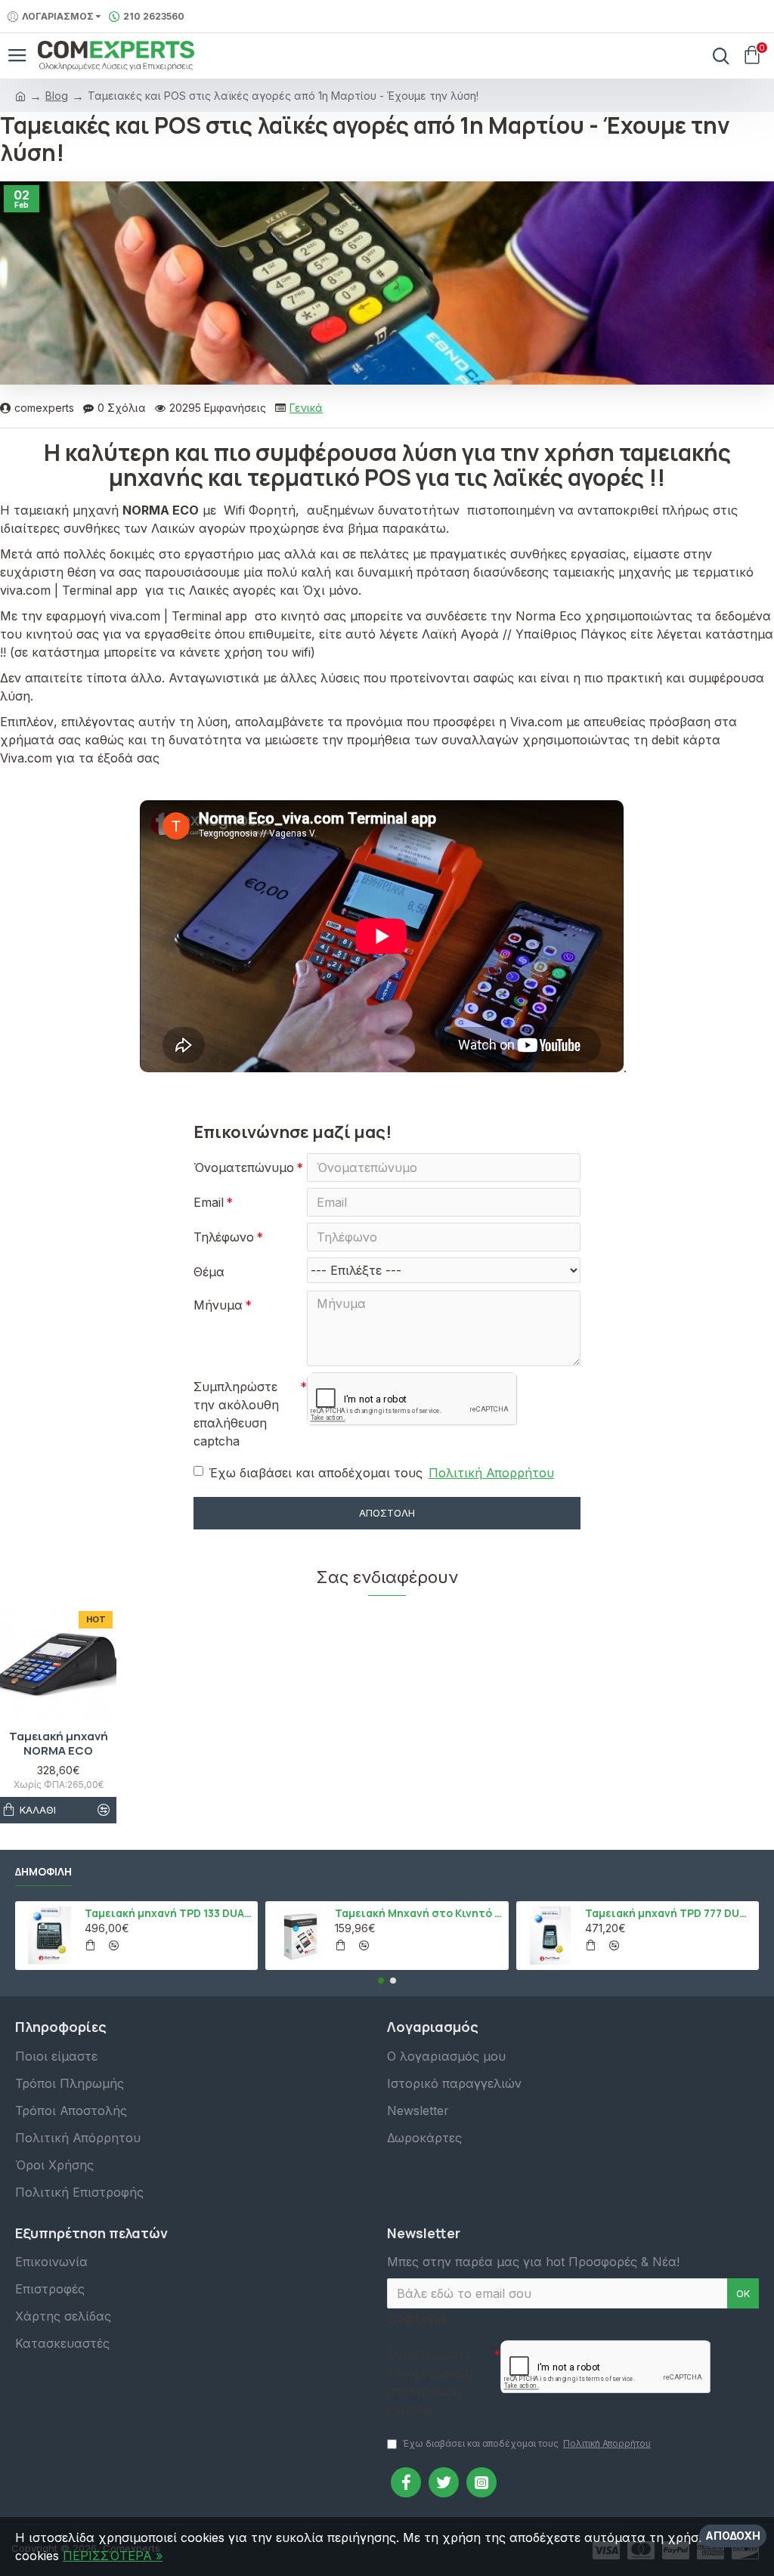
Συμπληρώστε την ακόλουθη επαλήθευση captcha (236, 1414)
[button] (381, 1981)
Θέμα (209, 1272)
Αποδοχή (733, 2536)
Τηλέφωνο (224, 1237)
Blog (57, 96)
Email (209, 1202)
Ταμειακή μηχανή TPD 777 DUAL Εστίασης (669, 1913)
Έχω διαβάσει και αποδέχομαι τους (381, 1473)
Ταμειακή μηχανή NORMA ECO (59, 1744)
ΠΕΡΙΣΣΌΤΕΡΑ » (113, 2556)
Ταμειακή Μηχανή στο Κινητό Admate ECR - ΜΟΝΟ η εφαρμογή (419, 1913)
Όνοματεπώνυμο (244, 1167)
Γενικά (306, 408)
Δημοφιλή (43, 1872)
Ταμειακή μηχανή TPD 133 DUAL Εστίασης (169, 1913)
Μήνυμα (218, 1305)
